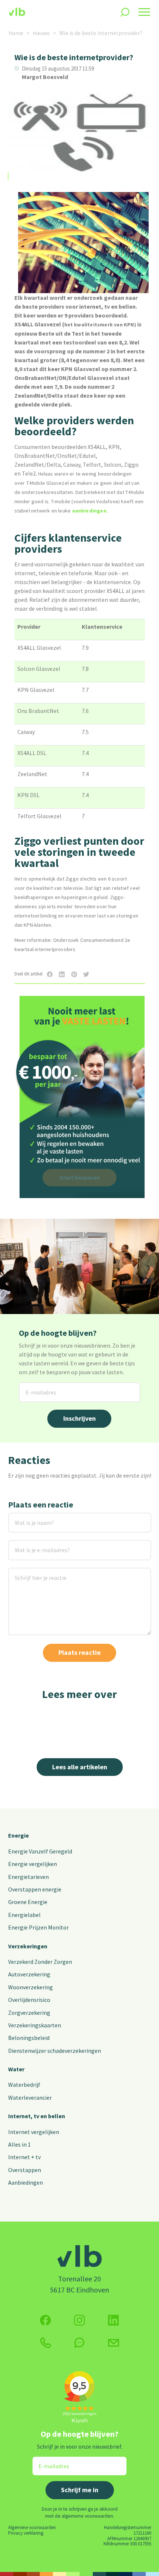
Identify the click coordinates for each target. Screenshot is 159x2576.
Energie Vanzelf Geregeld (40, 1851)
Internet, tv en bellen (37, 2116)
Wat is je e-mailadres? (32, 1545)
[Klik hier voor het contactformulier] (114, 2343)
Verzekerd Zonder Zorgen (40, 1962)
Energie (18, 1835)
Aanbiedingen (26, 2182)
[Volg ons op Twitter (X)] (114, 2320)
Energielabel (24, 1915)
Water (16, 2069)
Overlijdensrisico (29, 2000)
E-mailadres (35, 1387)
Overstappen (25, 2170)
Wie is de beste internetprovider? (101, 33)
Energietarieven (28, 1877)
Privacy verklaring (26, 2533)
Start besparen (80, 1177)
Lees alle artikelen (80, 1767)
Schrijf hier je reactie (31, 1572)
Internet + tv (24, 2157)
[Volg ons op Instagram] (79, 2320)
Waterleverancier (30, 2097)
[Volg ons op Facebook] (45, 2320)
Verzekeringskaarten (35, 2025)
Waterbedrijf (24, 2085)
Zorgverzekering (29, 2013)
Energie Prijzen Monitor (38, 1927)
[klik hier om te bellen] (45, 2343)
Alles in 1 (19, 2144)
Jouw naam (23, 1517)
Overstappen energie (35, 1889)
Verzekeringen (28, 1946)
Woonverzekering (31, 1987)
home (16, 33)
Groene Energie (28, 1902)
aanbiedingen (89, 511)
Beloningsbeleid (29, 2038)
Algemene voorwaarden (32, 2527)
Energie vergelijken (33, 1864)
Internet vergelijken (34, 2132)
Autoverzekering (29, 1974)
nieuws (41, 33)
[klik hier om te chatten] (79, 2343)
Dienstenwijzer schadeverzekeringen (55, 2051)
